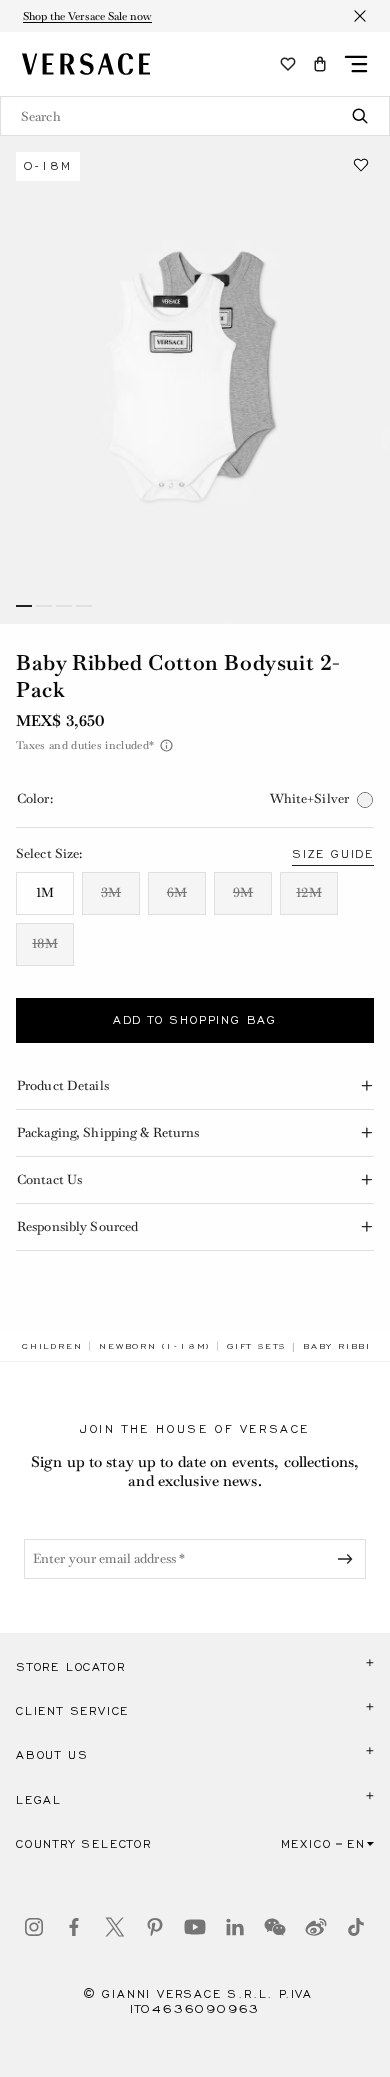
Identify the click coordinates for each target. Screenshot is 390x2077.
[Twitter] (115, 1927)
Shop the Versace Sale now (87, 16)
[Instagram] (34, 1927)
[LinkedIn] (235, 1927)
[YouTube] (195, 1927)
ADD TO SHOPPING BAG (195, 1020)
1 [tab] (24, 606)
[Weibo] (316, 1927)
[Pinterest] (155, 1927)
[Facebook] (74, 1927)
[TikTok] (356, 1927)
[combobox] (195, 116)
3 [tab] (64, 606)
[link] (52, 1346)
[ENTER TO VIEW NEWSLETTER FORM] (349, 1559)
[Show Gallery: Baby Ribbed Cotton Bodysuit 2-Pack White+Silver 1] (195, 380)
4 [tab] (84, 606)
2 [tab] (44, 606)
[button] (320, 64)
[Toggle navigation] (356, 64)
